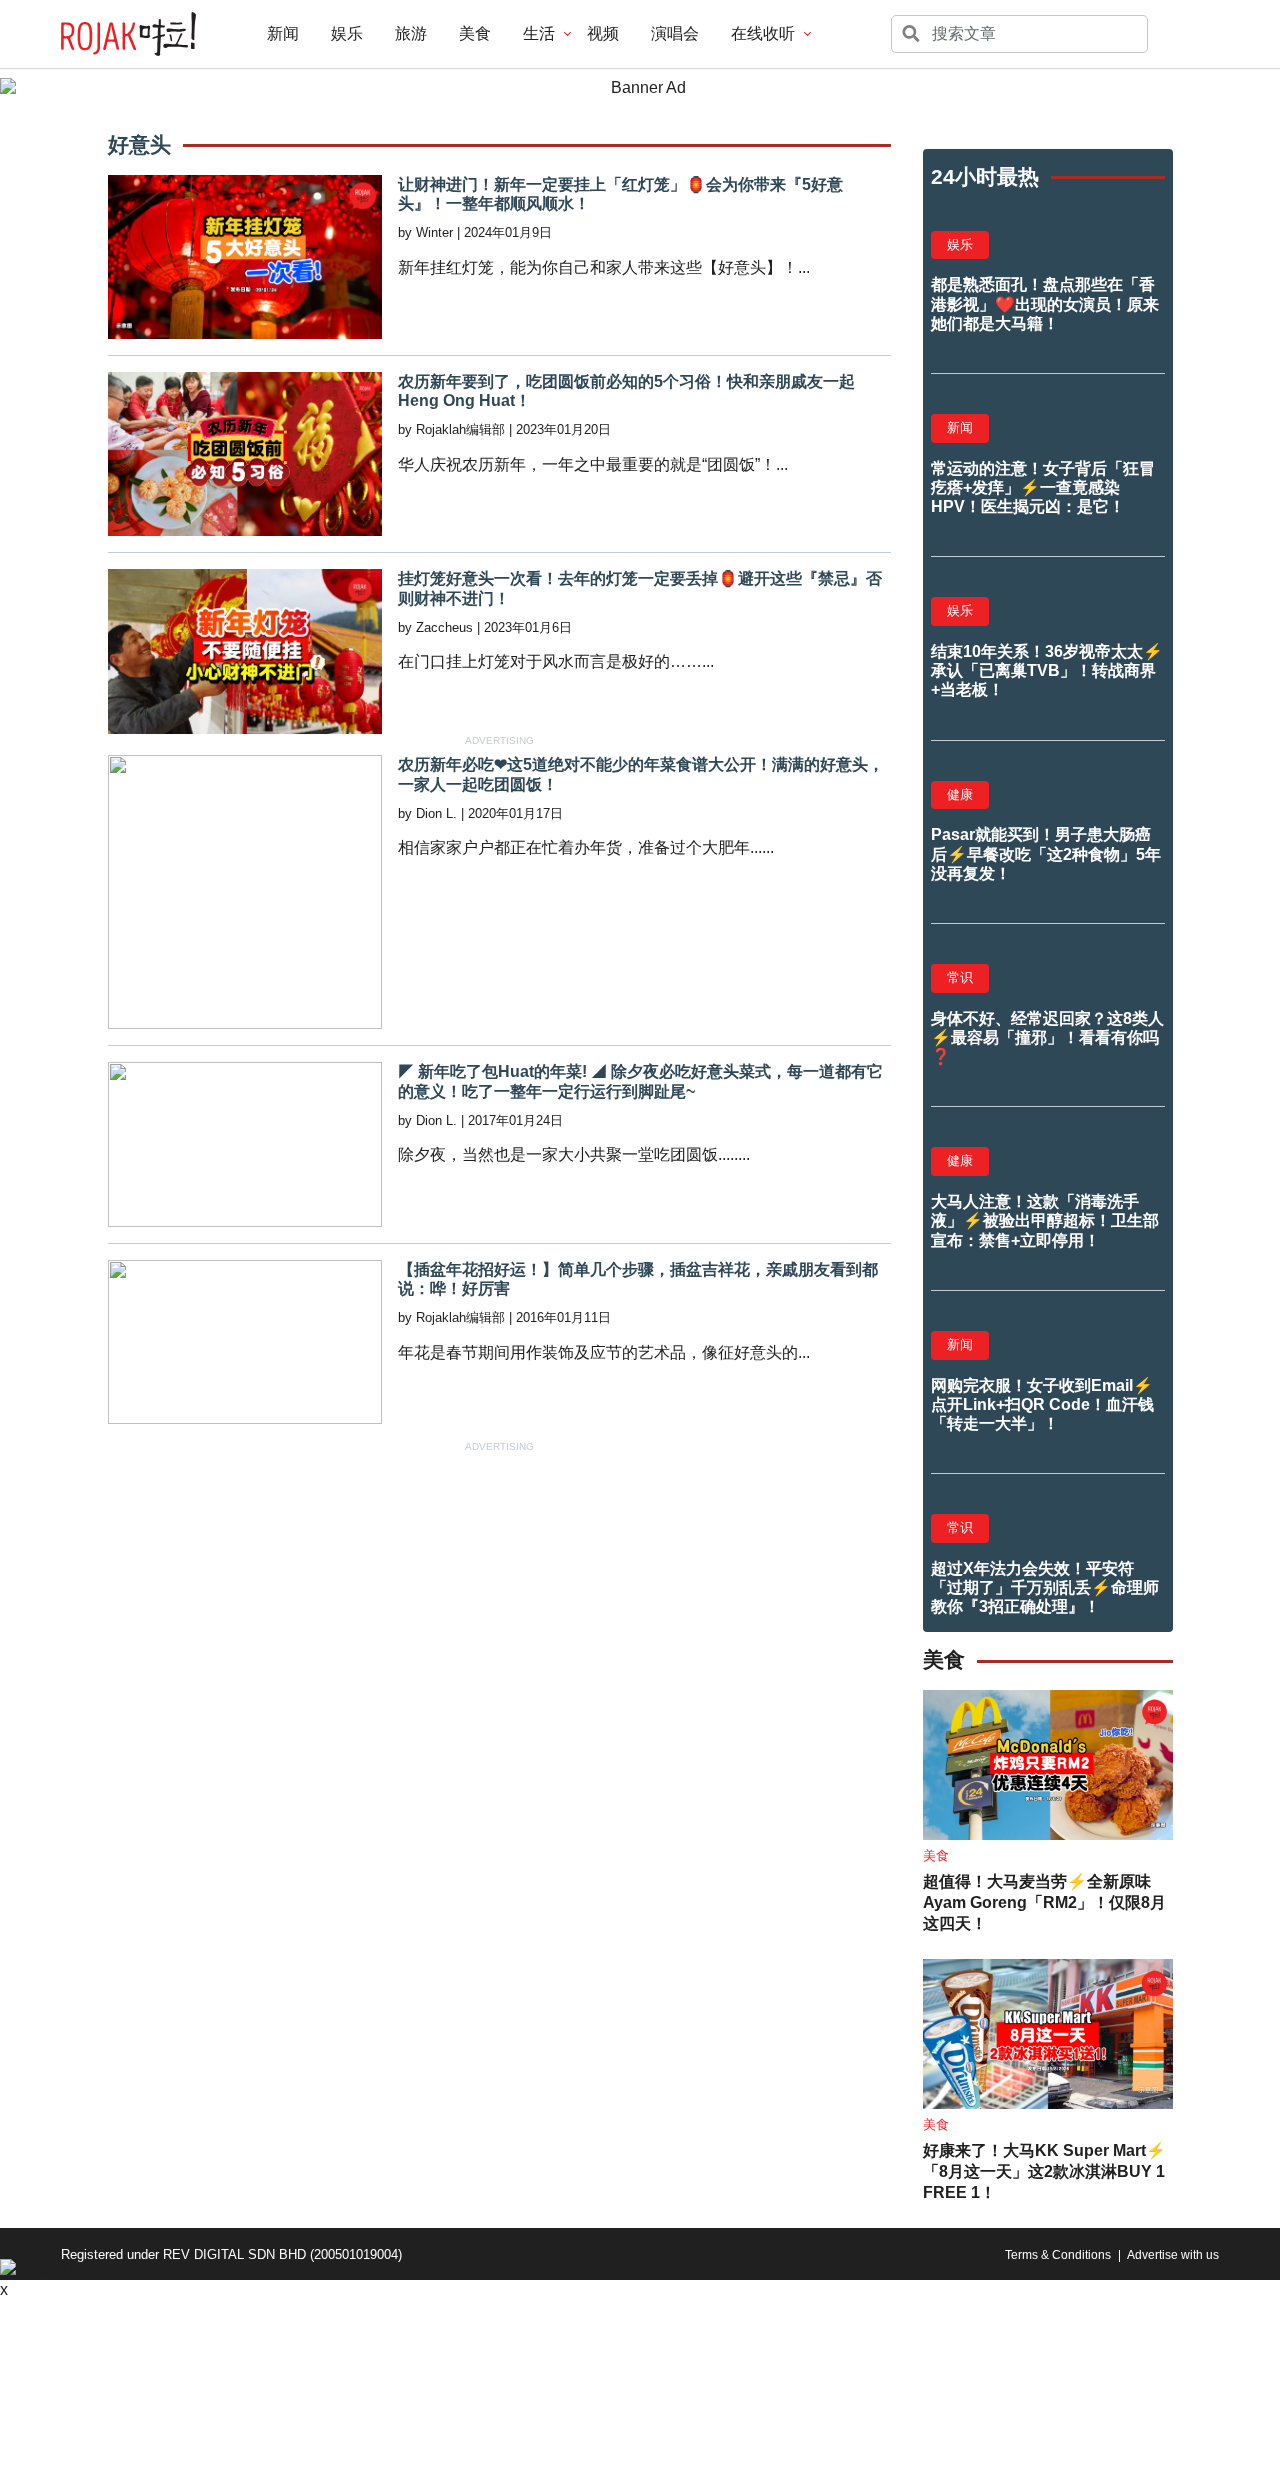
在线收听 (763, 33)
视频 (603, 33)
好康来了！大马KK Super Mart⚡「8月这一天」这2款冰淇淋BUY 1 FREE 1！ (1044, 2171)
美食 (475, 33)
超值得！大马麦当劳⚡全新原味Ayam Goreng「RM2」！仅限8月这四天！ (1044, 1902)
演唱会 (675, 33)
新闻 (283, 33)
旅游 (411, 33)
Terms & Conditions (1058, 2255)
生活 (539, 33)
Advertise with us (1173, 2255)
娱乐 (347, 33)
